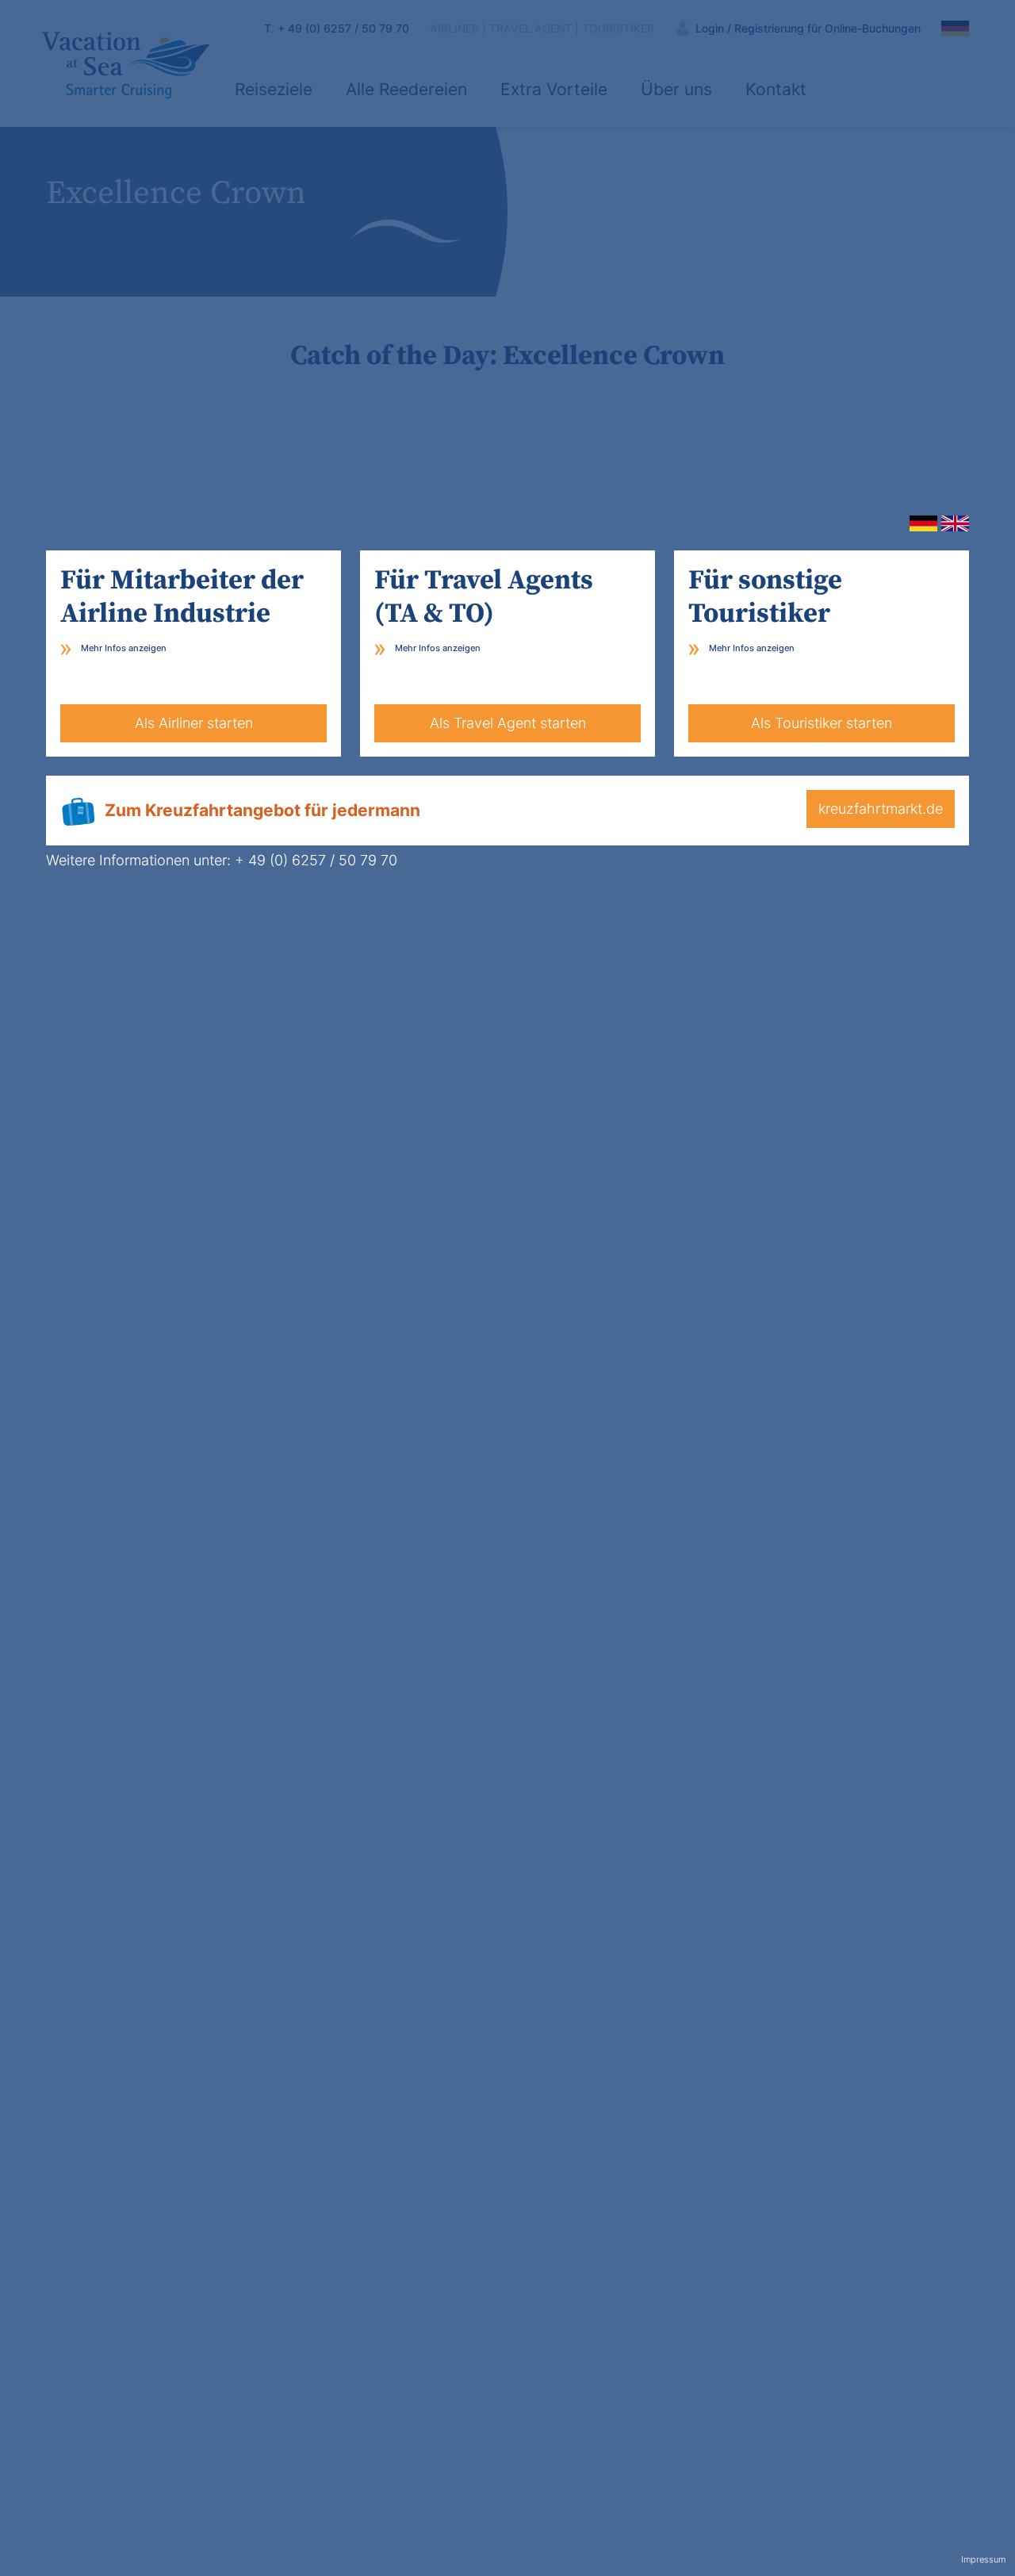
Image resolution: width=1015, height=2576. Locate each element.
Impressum (983, 2560)
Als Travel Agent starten (508, 723)
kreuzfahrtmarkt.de (881, 809)
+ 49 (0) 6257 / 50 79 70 (316, 860)
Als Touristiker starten (822, 723)
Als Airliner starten (194, 723)
